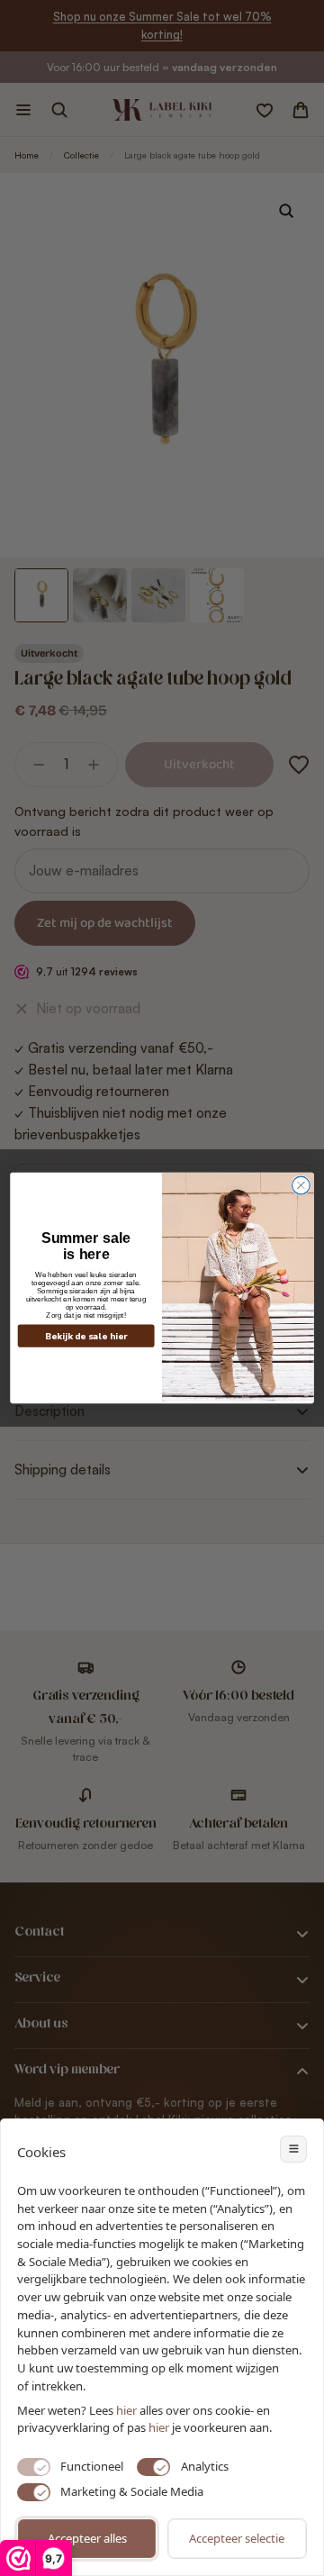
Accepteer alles (87, 2538)
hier (159, 2427)
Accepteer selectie (237, 2538)
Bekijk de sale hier (86, 1337)
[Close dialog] (301, 1185)
